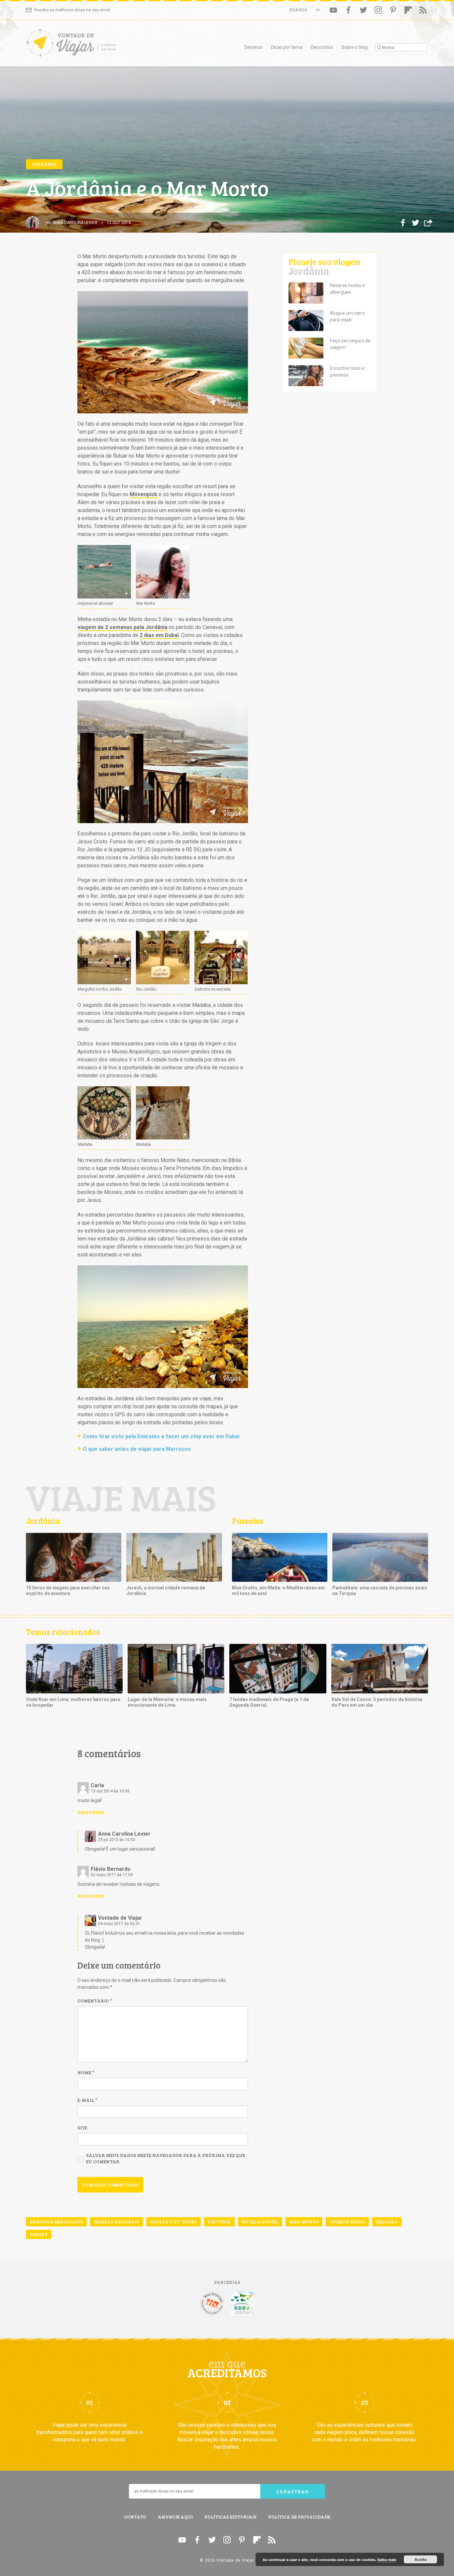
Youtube (333, 10)
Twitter (363, 10)
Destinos (253, 47)
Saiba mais (387, 2560)
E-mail (87, 2100)
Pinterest (393, 10)
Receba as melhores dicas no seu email (72, 10)
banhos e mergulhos (56, 2222)
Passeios (248, 1521)
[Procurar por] (401, 47)
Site (82, 2128)
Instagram (378, 10)
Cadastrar (292, 2491)
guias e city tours (173, 2222)
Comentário (95, 2001)
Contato (135, 2517)
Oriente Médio (347, 2222)
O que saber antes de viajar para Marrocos (137, 1449)
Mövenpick (143, 494)
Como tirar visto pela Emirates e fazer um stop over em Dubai (161, 1436)
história (219, 2222)
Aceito (421, 2559)
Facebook (348, 10)
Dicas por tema (287, 47)
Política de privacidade (299, 2517)
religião (387, 2222)
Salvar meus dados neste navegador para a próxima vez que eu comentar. (166, 2158)
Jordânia (44, 164)
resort (39, 2234)
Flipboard (408, 10)
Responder (91, 1812)
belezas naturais (117, 2222)
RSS (423, 10)
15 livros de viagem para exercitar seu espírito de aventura (68, 1591)
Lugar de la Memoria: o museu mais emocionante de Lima (167, 1702)
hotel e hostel (260, 2222)
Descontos (322, 47)
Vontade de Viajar (86, 45)
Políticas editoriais (230, 2517)
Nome (86, 2072)
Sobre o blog (354, 47)
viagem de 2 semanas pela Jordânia (122, 627)
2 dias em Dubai (159, 635)
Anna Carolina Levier (75, 223)
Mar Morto (304, 2222)
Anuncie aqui (175, 2517)
